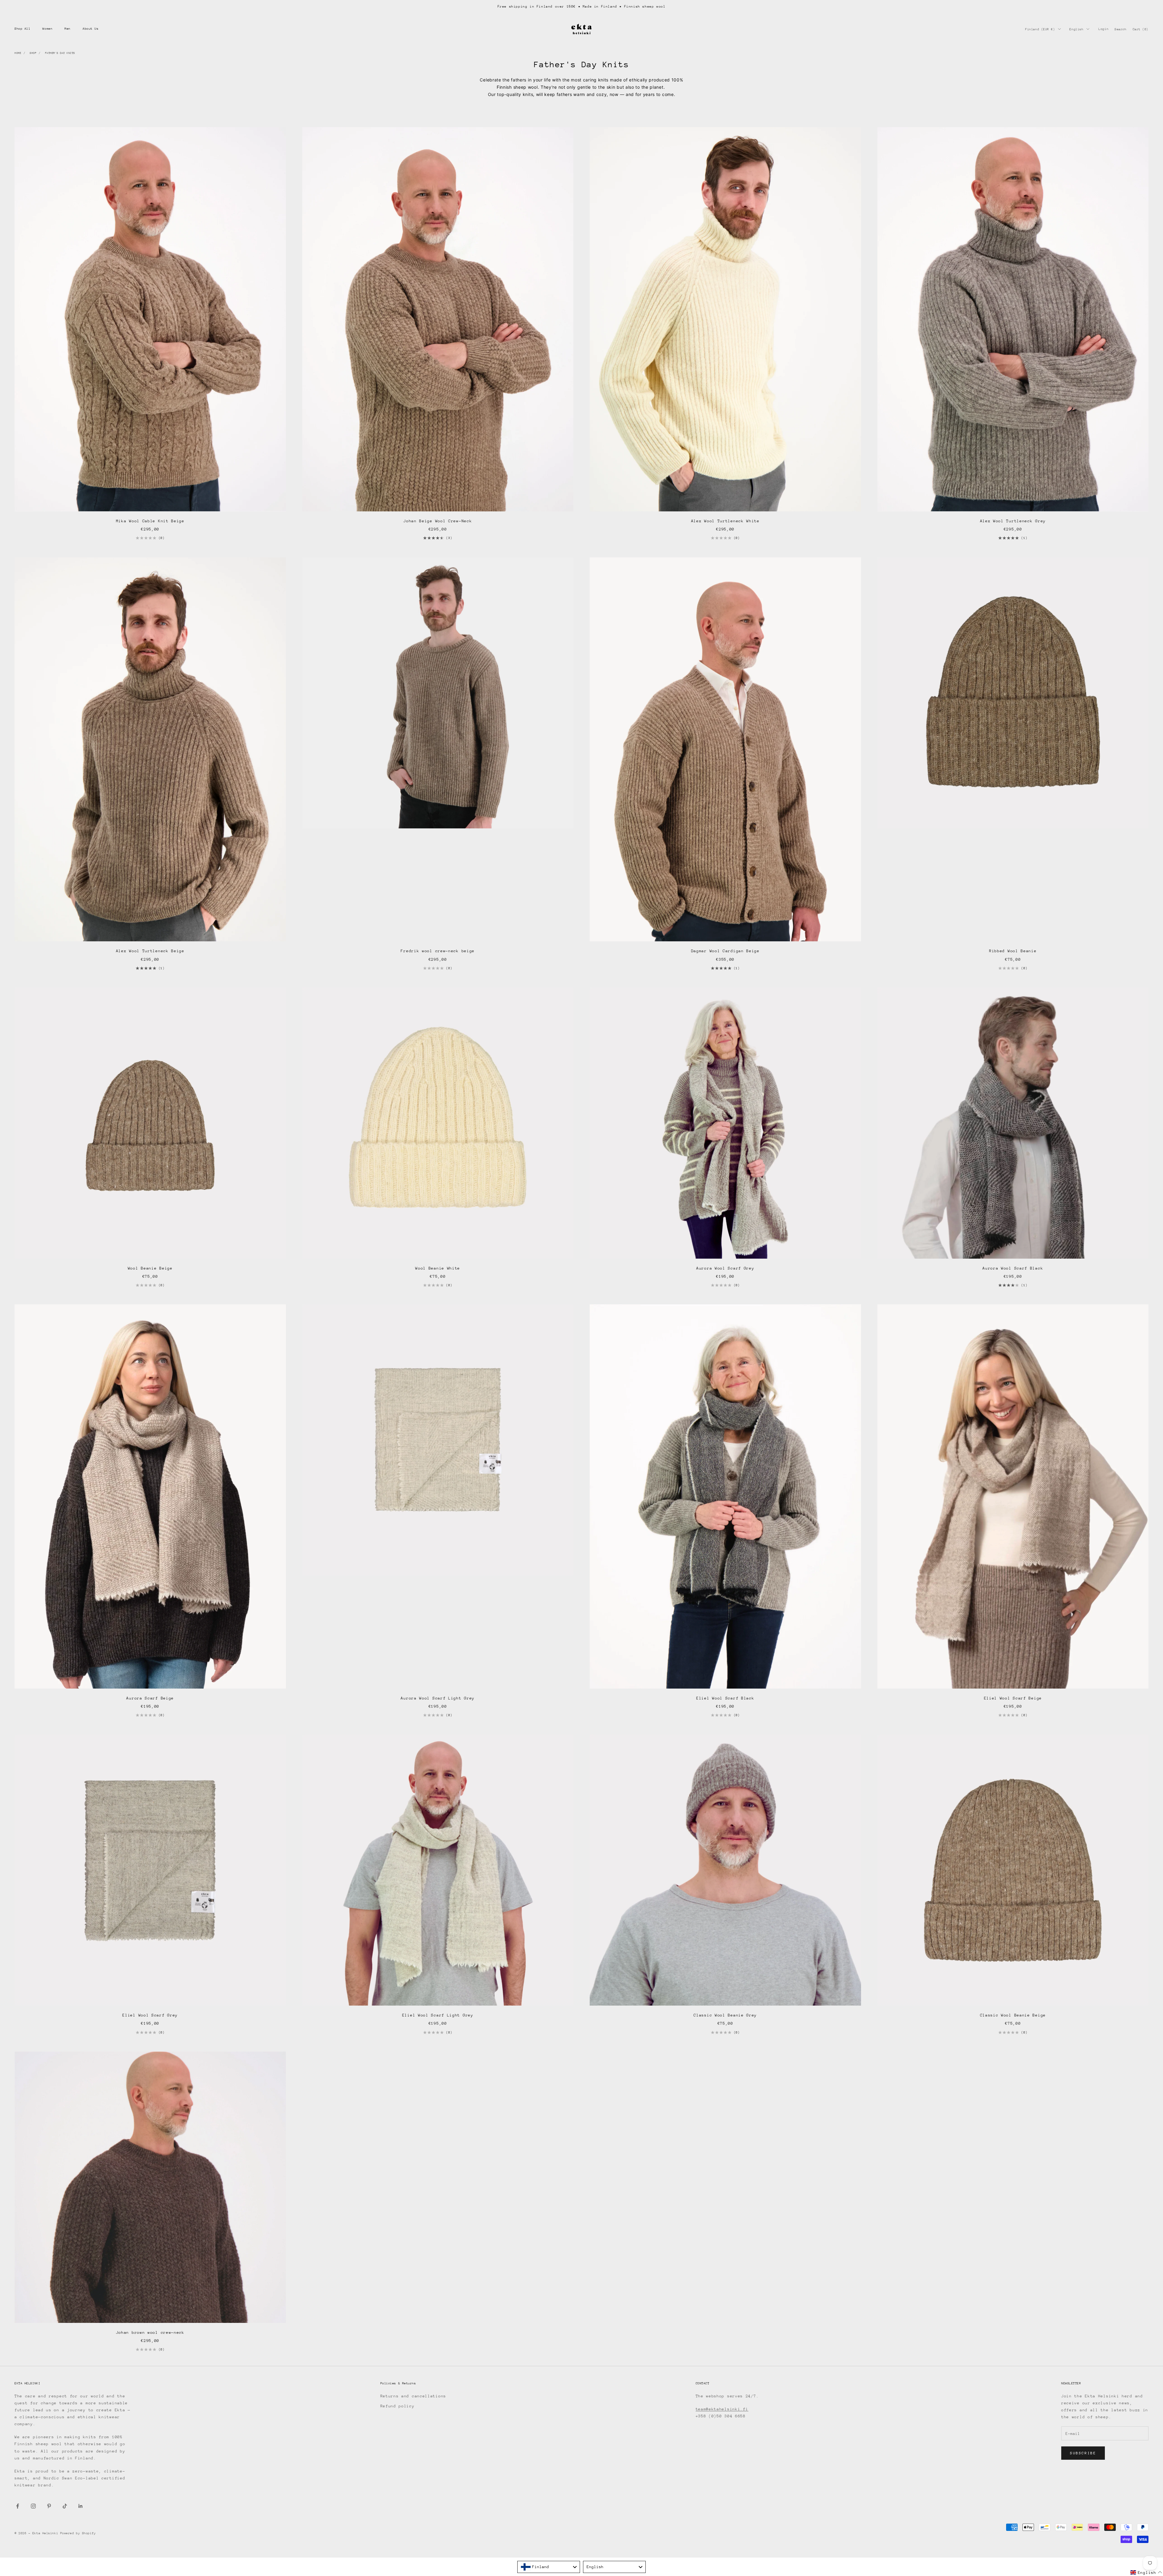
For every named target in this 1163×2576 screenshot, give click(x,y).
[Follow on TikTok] (65, 2506)
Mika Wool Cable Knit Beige (150, 521)
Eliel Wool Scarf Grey (150, 2015)
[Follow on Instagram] (33, 2506)
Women (47, 29)
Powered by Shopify (78, 2533)
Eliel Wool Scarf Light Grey (438, 2015)
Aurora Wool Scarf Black (1013, 1268)
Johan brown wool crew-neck (150, 2332)
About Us (91, 29)
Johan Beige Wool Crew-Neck (438, 521)
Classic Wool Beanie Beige (1013, 2015)
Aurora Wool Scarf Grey (725, 1268)
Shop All (22, 29)
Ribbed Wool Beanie (1013, 951)
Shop (33, 53)
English (1076, 29)
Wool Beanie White (438, 1268)
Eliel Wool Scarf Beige (1013, 1698)
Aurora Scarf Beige (150, 1698)
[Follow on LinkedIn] (81, 2506)
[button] (1146, 2573)
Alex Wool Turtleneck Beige (150, 951)
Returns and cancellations (413, 2396)
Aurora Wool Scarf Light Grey (438, 1698)
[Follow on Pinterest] (49, 2506)
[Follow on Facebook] (18, 2506)
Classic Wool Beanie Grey (725, 2015)
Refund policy (398, 2406)
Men (68, 29)
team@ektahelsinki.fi (722, 2409)
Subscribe (1083, 2453)
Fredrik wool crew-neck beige (438, 951)
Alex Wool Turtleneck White (725, 521)
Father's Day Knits (60, 53)
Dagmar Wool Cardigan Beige (725, 951)
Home (18, 53)
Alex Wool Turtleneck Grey (1013, 521)
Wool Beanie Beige (150, 1268)
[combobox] (549, 2567)
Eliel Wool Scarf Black (725, 1698)
